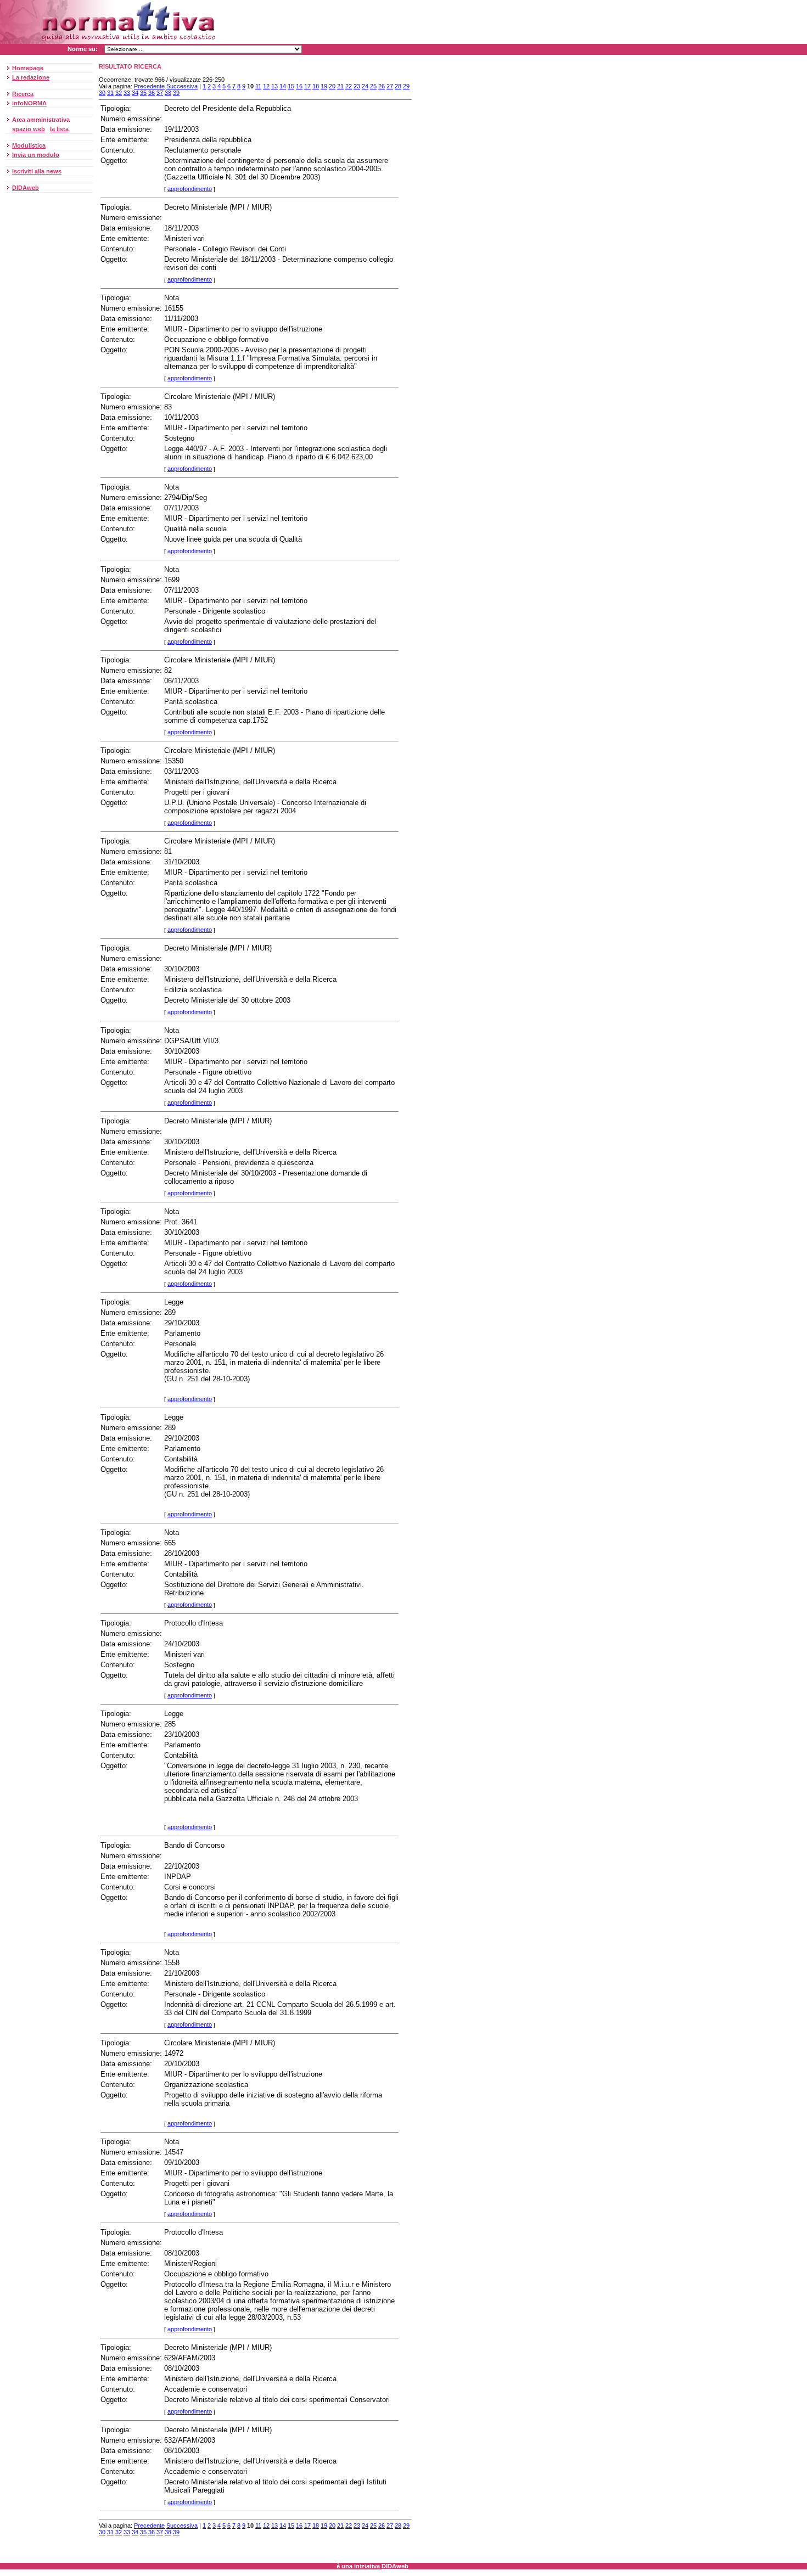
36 (152, 93)
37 (160, 93)
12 (266, 86)
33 (127, 93)
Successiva (182, 86)
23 (357, 86)
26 (382, 86)
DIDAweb (26, 188)
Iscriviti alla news (37, 171)
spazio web (29, 129)
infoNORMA (29, 103)
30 (102, 93)
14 (283, 86)
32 (119, 93)
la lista (59, 129)
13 (274, 86)
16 (299, 86)
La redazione (31, 77)
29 (406, 86)
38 (168, 93)
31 (110, 93)
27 (390, 86)
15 (291, 86)
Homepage (28, 68)
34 (135, 93)
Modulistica (29, 145)
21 (340, 86)
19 (324, 86)
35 (143, 93)
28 (398, 86)
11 (258, 86)
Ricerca (23, 94)
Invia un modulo (36, 155)
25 (373, 86)
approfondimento (190, 189)
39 (176, 93)
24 (365, 86)
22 (349, 86)
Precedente (149, 86)
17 (307, 86)
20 (332, 86)
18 (316, 86)
